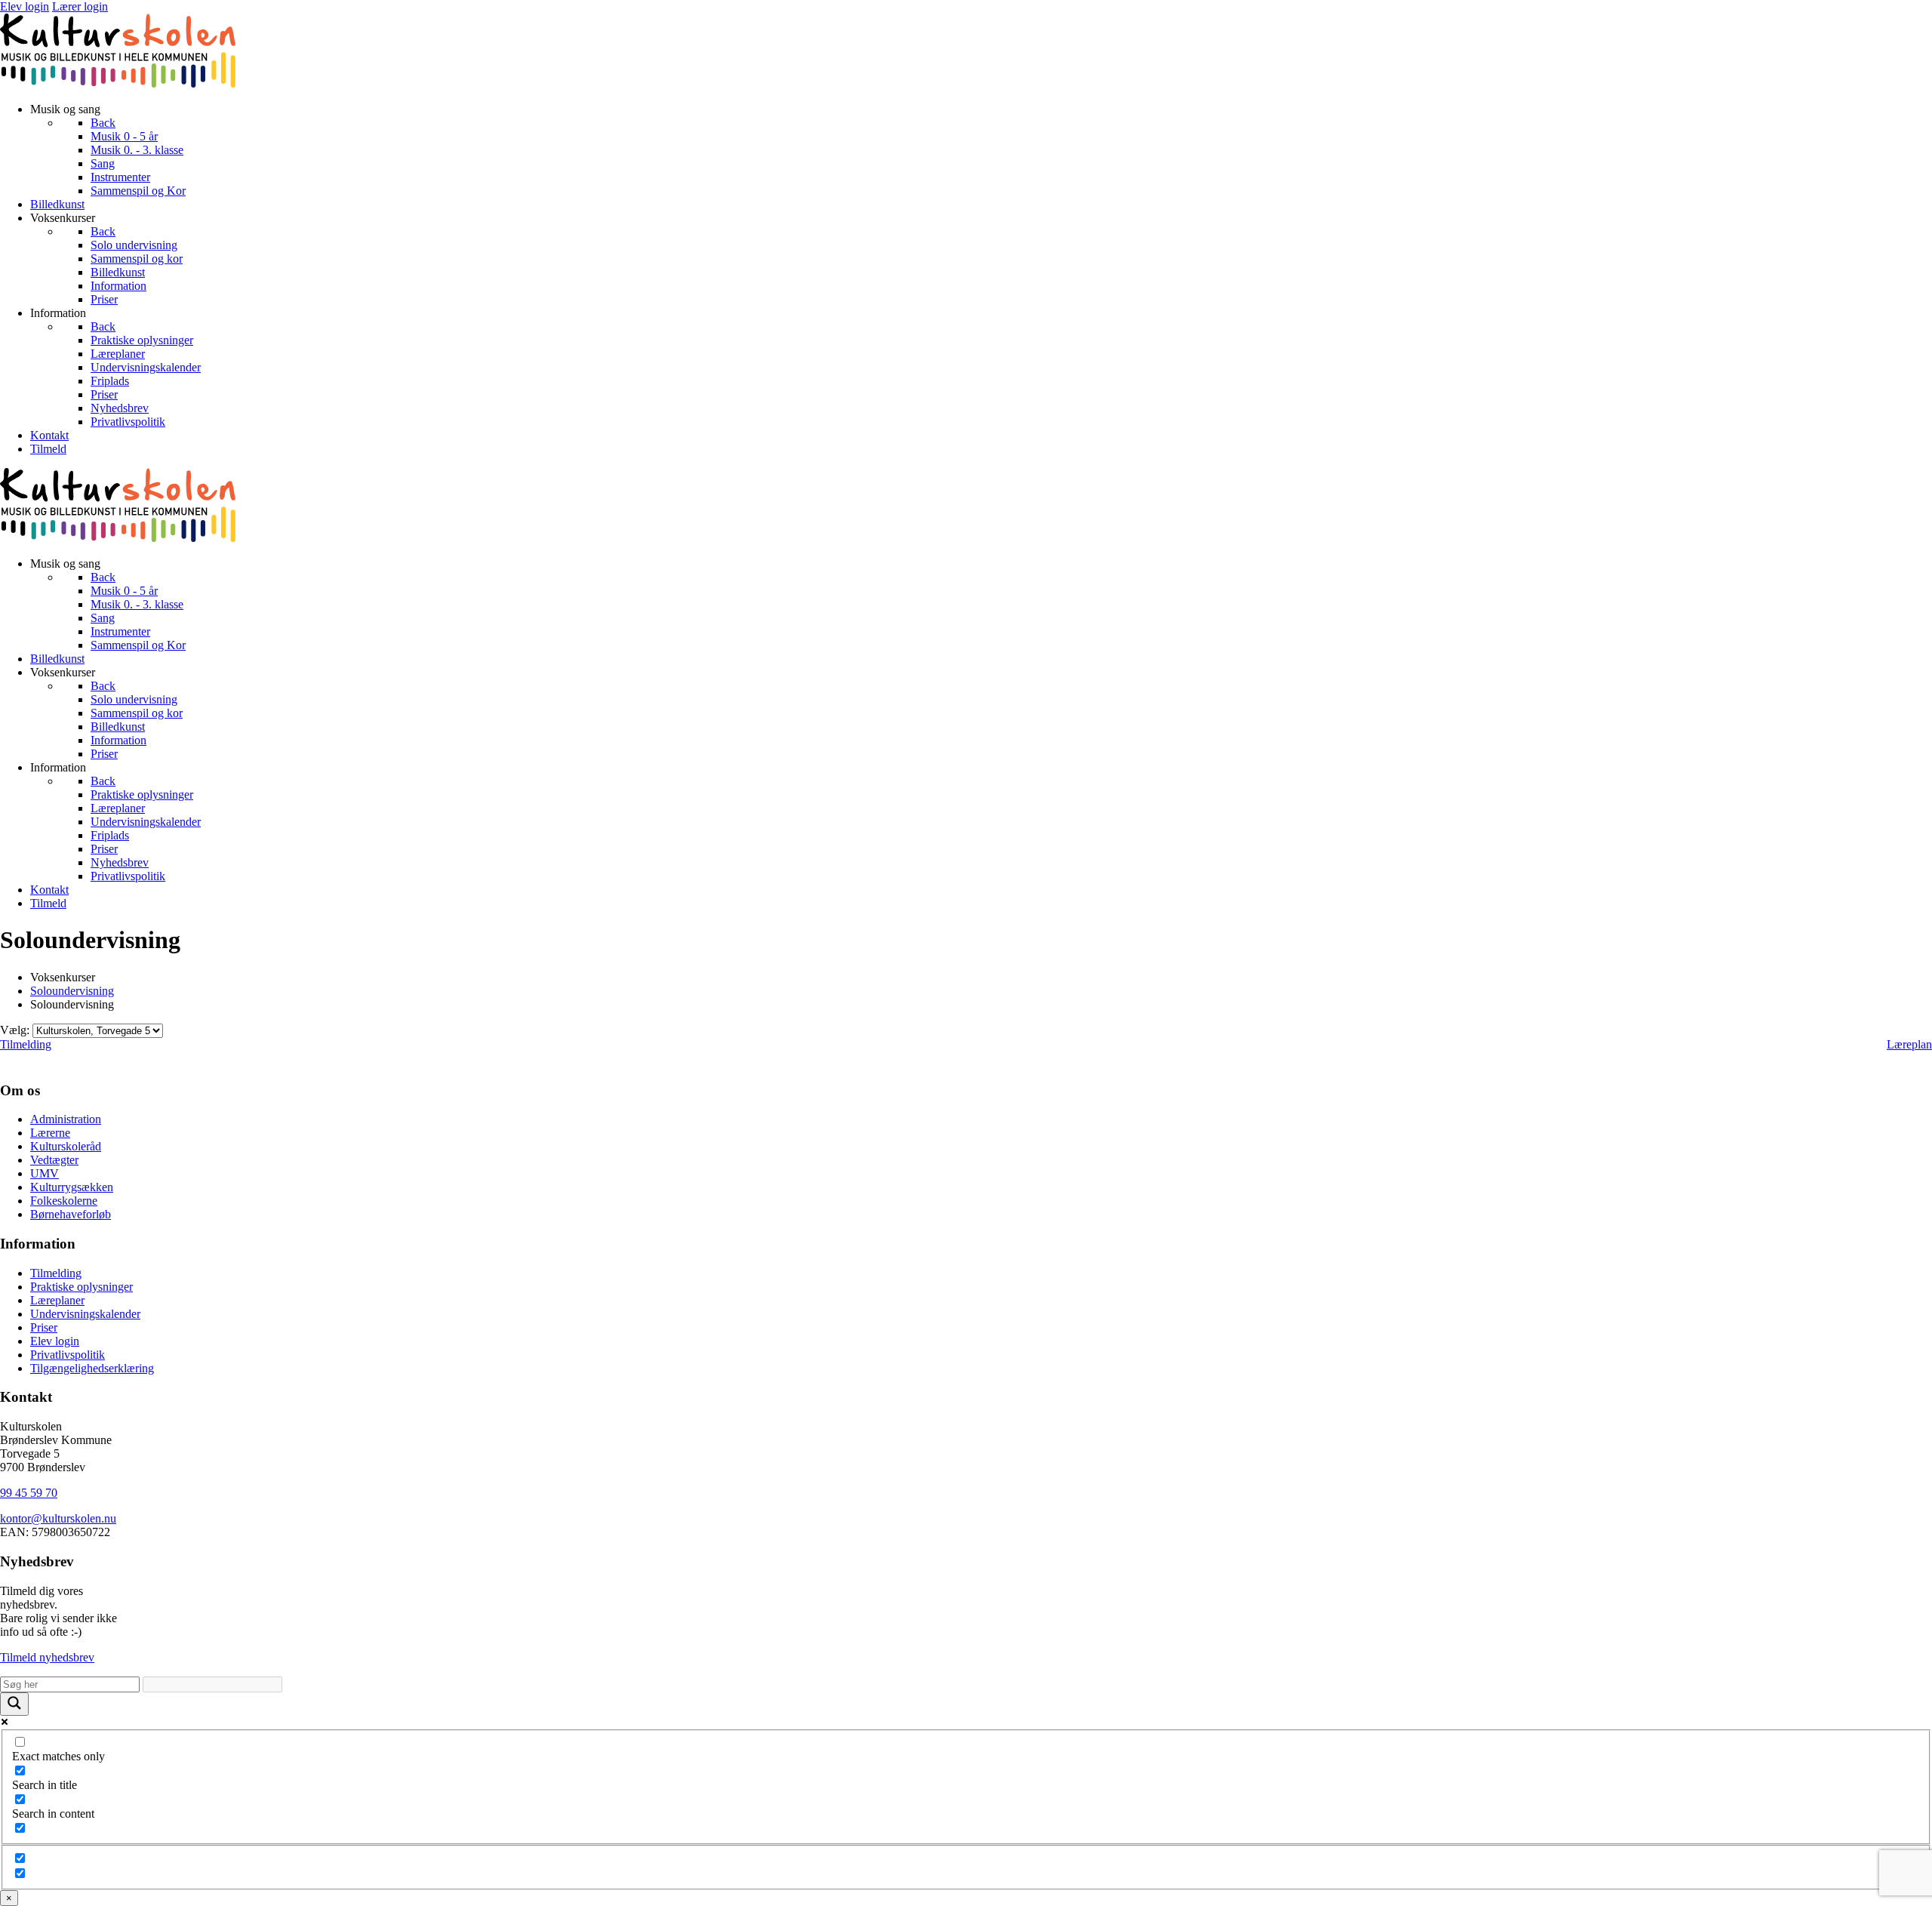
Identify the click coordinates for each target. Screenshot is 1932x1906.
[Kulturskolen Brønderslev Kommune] (118, 83)
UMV (45, 1173)
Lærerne (50, 1133)
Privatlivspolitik (68, 1355)
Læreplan (1909, 1044)
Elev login (25, 6)
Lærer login (80, 6)
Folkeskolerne (64, 1201)
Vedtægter (54, 1160)
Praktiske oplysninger (82, 1287)
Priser (44, 1327)
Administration (66, 1119)
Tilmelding (26, 1044)
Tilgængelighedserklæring (92, 1368)
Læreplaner (57, 1300)
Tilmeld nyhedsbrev (47, 1657)
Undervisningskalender (85, 1314)
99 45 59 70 (29, 1493)
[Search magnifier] (14, 1704)
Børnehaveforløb (71, 1214)
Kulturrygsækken (72, 1187)
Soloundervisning (72, 991)
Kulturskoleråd (66, 1146)
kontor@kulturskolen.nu (58, 1518)
